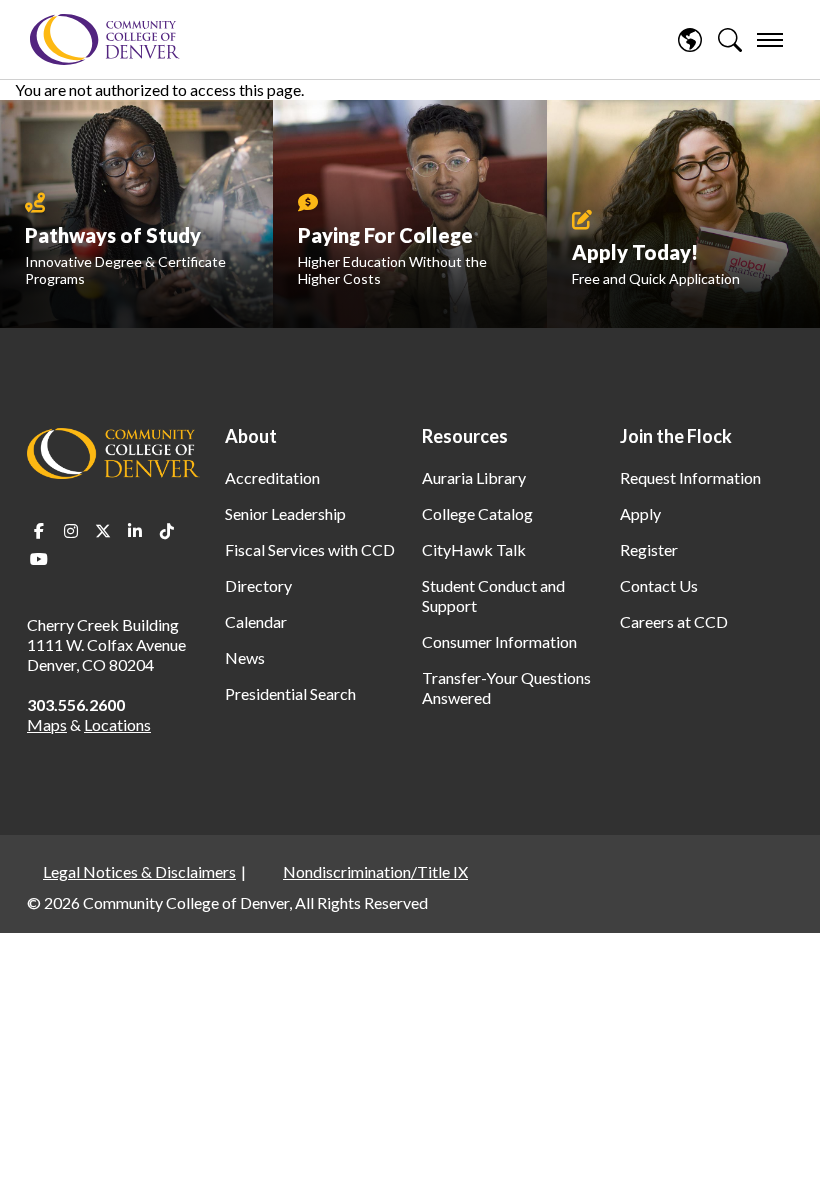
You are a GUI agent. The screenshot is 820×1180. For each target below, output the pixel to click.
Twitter (103, 531)
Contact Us (659, 585)
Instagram (71, 531)
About (251, 436)
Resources (465, 436)
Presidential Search (290, 693)
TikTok (167, 531)
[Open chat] (780, 1136)
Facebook (39, 531)
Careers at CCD (674, 621)
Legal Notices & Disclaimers (139, 871)
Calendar (256, 621)
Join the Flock (676, 436)
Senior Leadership (285, 513)
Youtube (39, 559)
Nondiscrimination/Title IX (375, 871)
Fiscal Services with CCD (310, 549)
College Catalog (477, 513)
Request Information (690, 477)
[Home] (105, 39)
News (245, 657)
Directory (258, 585)
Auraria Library (474, 477)
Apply (640, 513)
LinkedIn (135, 531)
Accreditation (272, 477)
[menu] (770, 40)
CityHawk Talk (474, 549)
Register (649, 549)
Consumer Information (499, 641)
